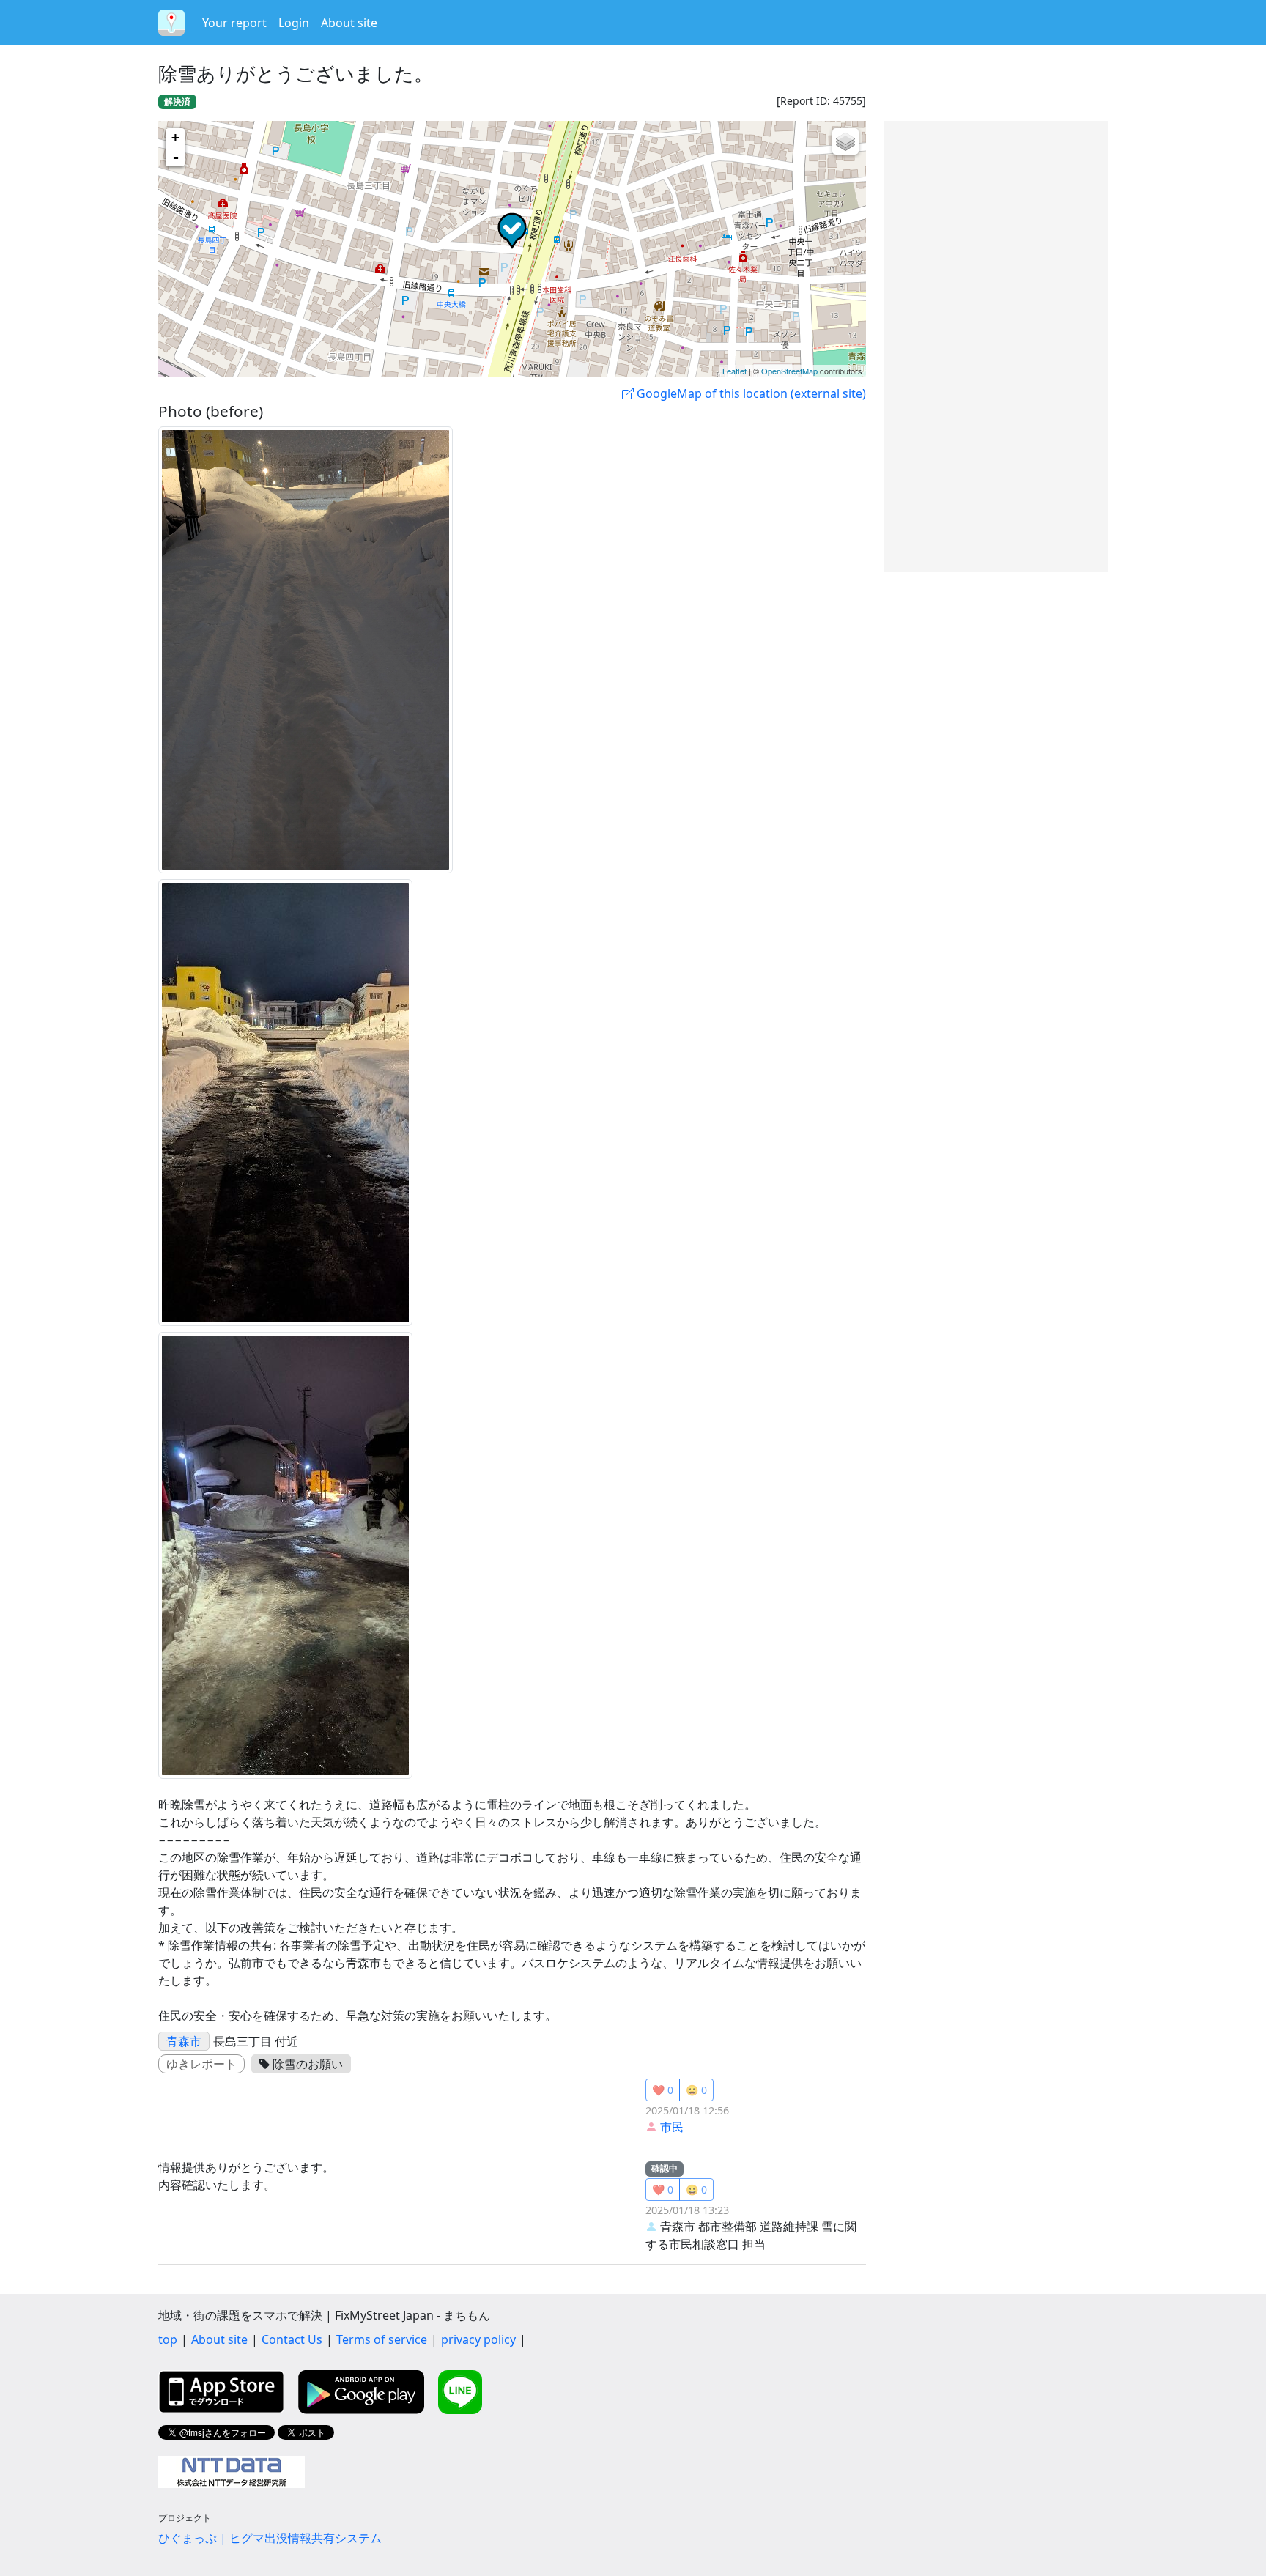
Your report (234, 23)
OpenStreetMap (789, 371)
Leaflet (734, 371)
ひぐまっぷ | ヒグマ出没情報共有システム (270, 2538)
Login (294, 23)
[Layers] (845, 141)
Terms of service (382, 2339)
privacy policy (478, 2339)
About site (349, 23)
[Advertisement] (996, 347)
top (168, 2339)
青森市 (184, 2041)
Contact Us (292, 2339)
